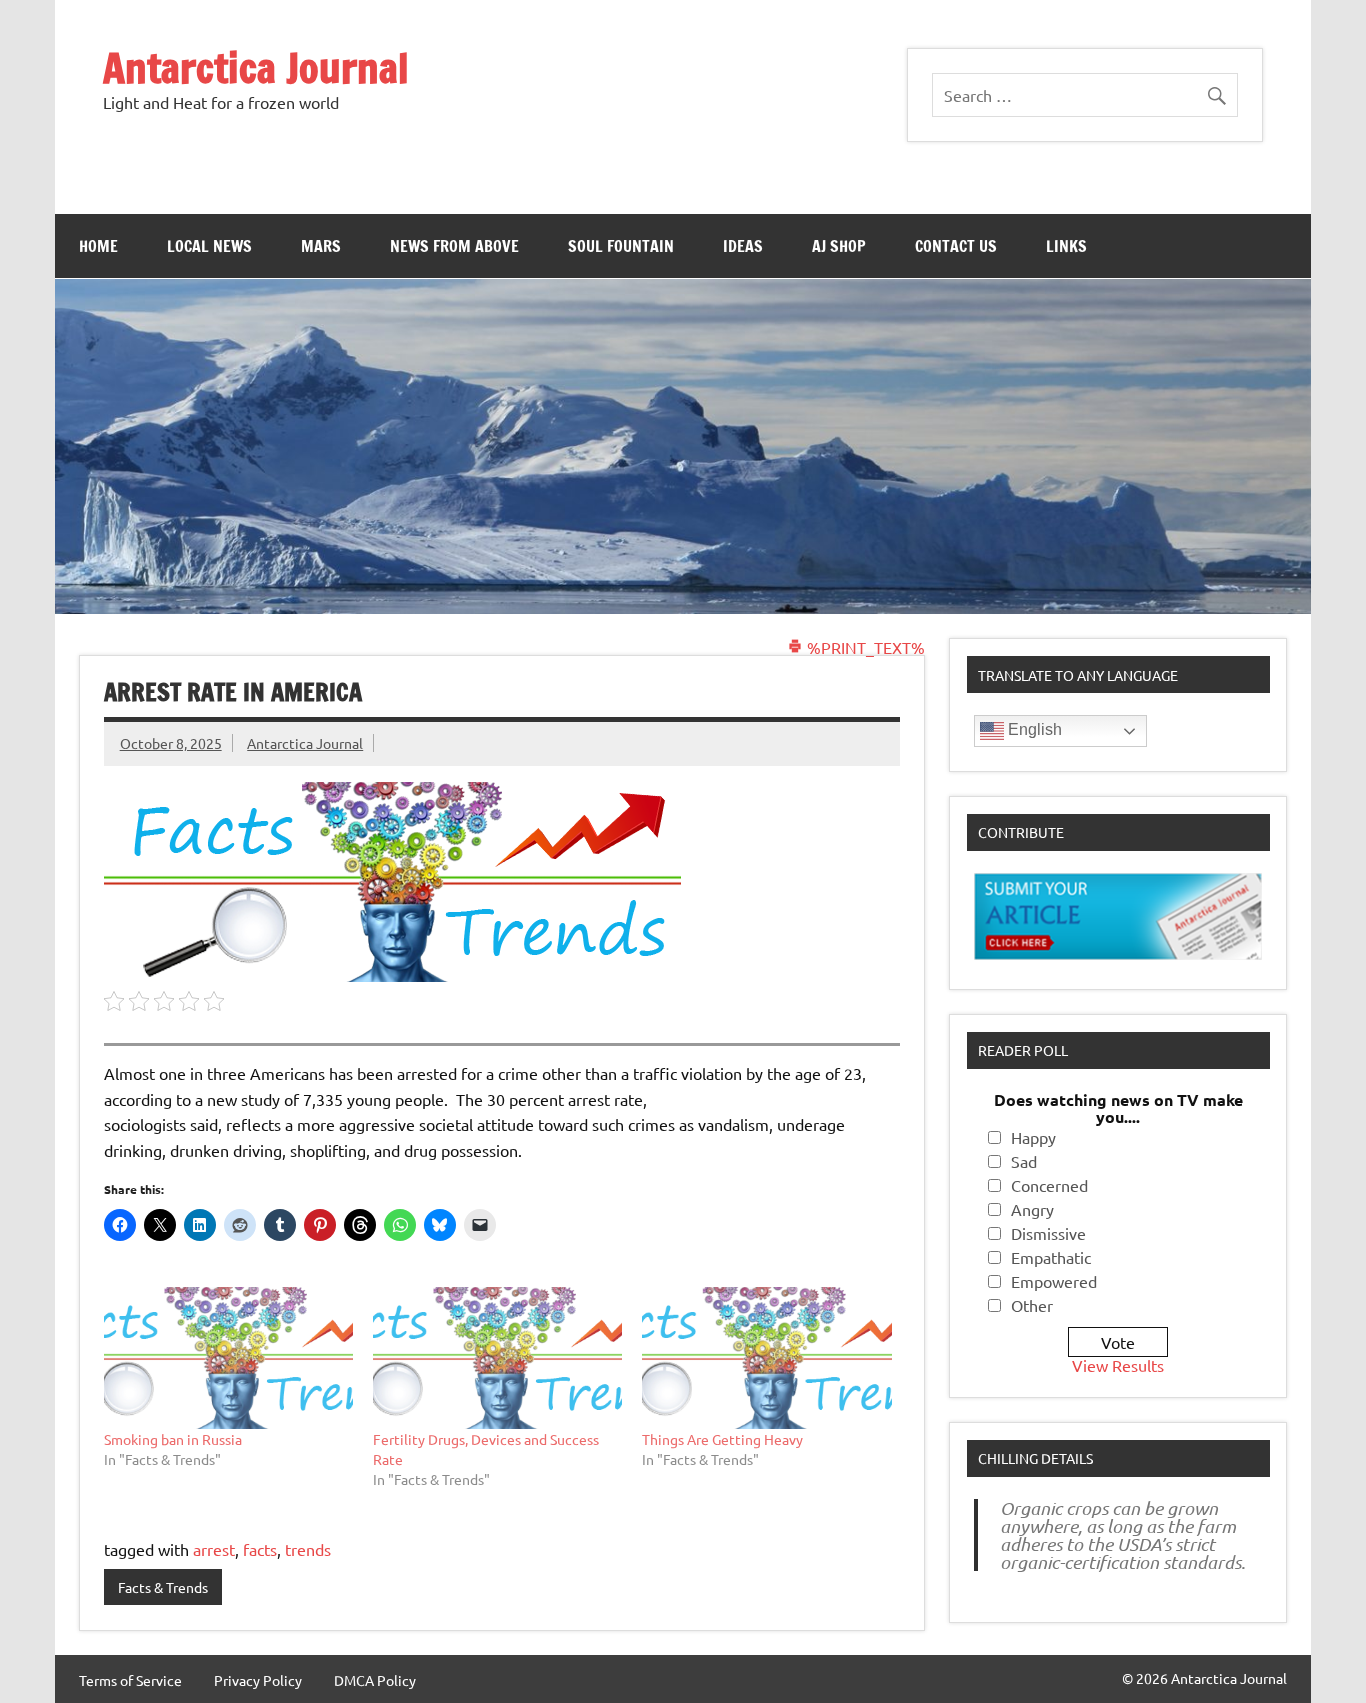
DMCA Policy (375, 1680)
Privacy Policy (258, 1680)
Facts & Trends (163, 1587)
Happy (1033, 1137)
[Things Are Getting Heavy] (766, 1358)
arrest (214, 1549)
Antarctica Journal (256, 67)
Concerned (1049, 1185)
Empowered (1054, 1281)
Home (98, 246)
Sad (1024, 1161)
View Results (1118, 1365)
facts (260, 1549)
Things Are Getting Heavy (722, 1439)
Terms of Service (130, 1680)
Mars (321, 246)
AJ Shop (839, 246)
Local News (209, 246)
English (1033, 729)
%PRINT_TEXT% (864, 647)
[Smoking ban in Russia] (228, 1358)
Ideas (743, 246)
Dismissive (1048, 1233)
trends (308, 1549)
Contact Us (956, 246)
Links (1066, 246)
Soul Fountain (621, 246)
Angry (1032, 1209)
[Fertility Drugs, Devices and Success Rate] (497, 1358)
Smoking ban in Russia (173, 1439)
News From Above (454, 246)
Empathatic (1051, 1257)
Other (1032, 1305)
